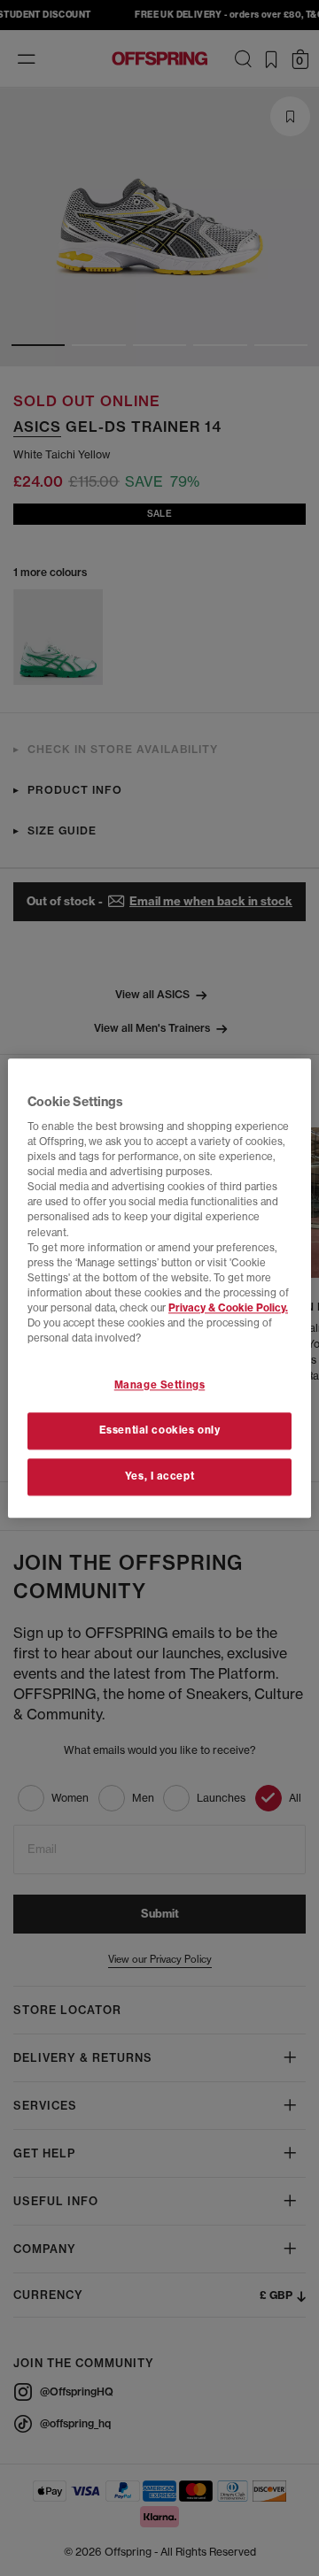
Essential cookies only (160, 1430)
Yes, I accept (159, 1476)
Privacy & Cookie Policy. (228, 1308)
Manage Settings (160, 1385)
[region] (159, 1288)
